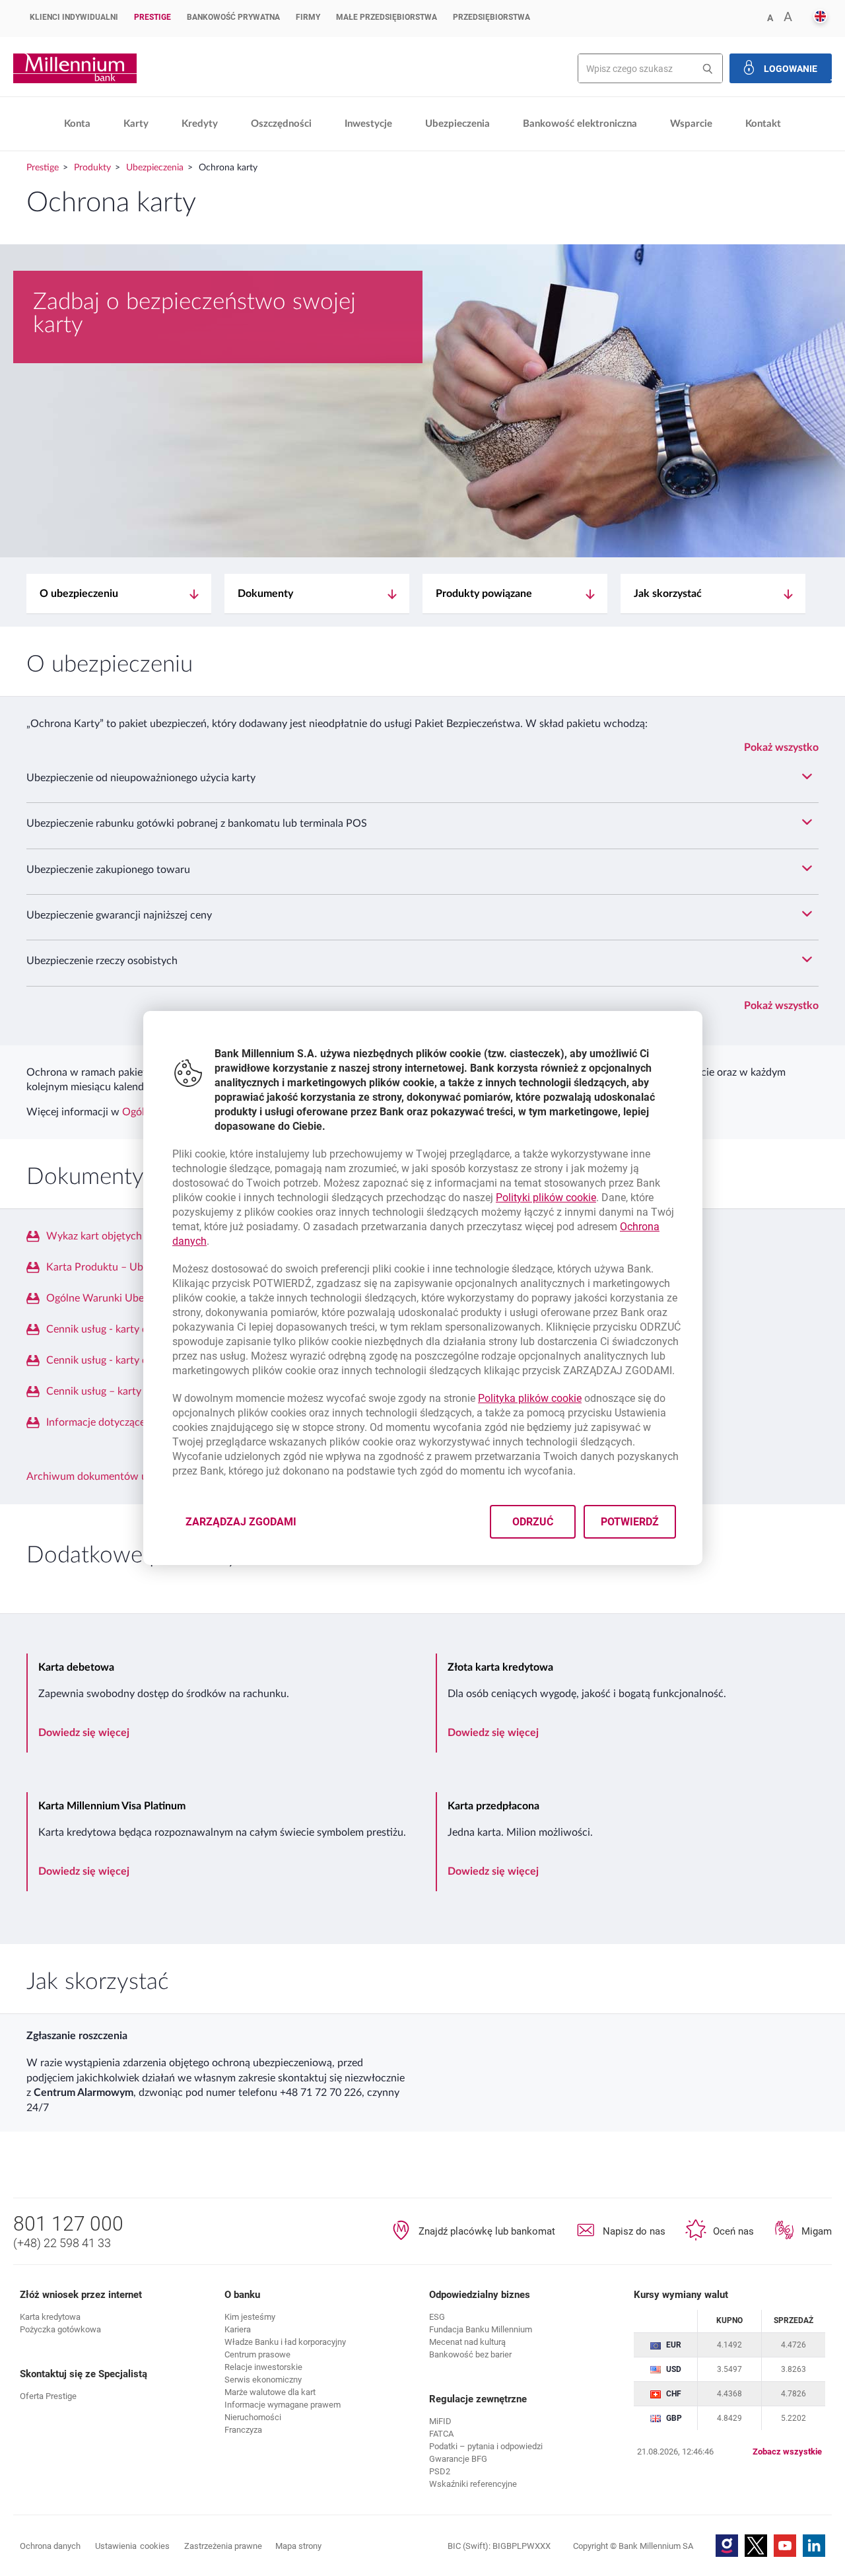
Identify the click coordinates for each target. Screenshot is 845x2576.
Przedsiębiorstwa (491, 17)
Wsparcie (691, 124)
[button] (820, 17)
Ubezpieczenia (457, 124)
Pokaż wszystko (781, 748)
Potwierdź (629, 1522)
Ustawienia (132, 2546)
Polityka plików (530, 1398)
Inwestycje (368, 124)
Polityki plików (546, 1198)
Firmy (308, 17)
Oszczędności (281, 124)
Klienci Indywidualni (74, 17)
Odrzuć (532, 1522)
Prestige (152, 17)
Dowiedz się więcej (84, 1733)
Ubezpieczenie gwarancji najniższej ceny (119, 915)
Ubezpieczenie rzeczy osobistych (102, 961)
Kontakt (763, 124)
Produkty (92, 168)
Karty (136, 124)
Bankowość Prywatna (233, 17)
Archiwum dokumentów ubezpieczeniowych (129, 1477)
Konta (77, 124)
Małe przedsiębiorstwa (387, 17)
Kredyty (200, 124)
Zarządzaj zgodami (249, 1526)
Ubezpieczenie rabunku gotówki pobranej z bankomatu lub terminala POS (197, 823)
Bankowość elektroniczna (580, 124)
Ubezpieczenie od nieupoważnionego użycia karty (141, 778)
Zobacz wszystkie (787, 2452)
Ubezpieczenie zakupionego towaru (108, 870)
